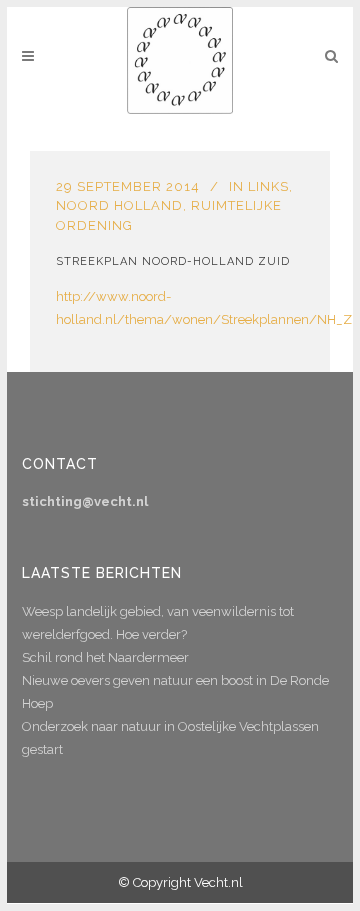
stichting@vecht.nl (85, 501)
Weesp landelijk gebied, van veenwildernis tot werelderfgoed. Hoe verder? (158, 623)
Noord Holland (119, 205)
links (268, 186)
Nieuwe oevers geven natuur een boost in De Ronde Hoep (175, 692)
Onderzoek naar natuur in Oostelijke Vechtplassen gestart (170, 738)
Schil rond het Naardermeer (105, 657)
